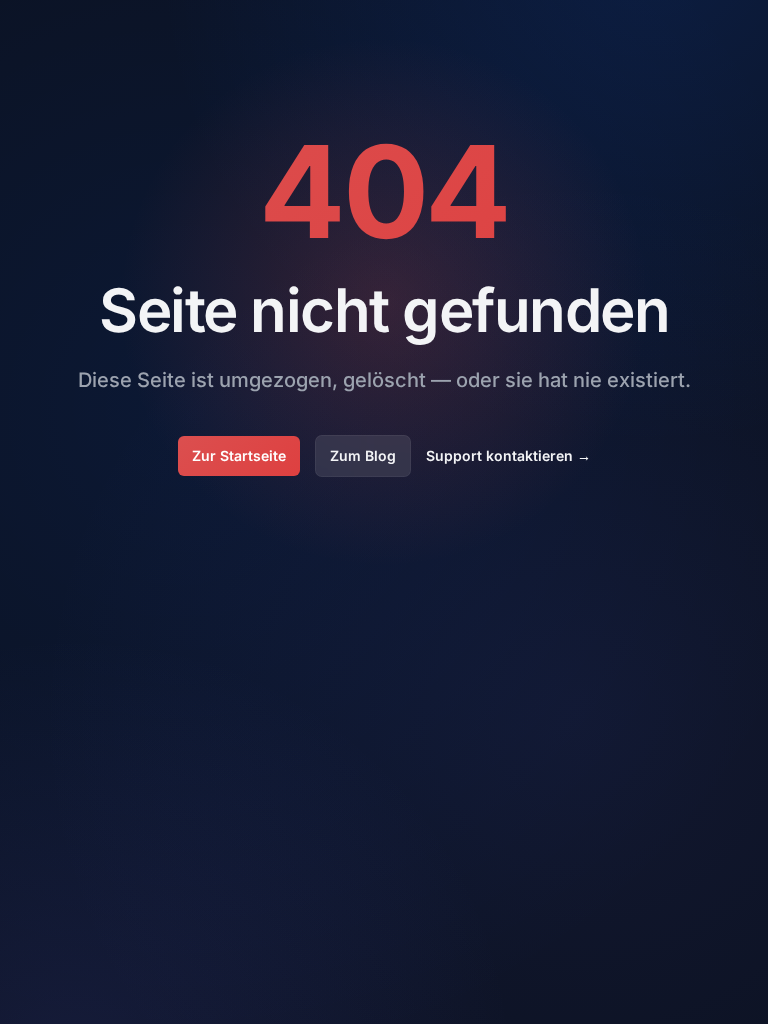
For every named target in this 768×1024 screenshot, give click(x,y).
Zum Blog (363, 455)
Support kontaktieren (508, 455)
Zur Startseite (239, 455)
